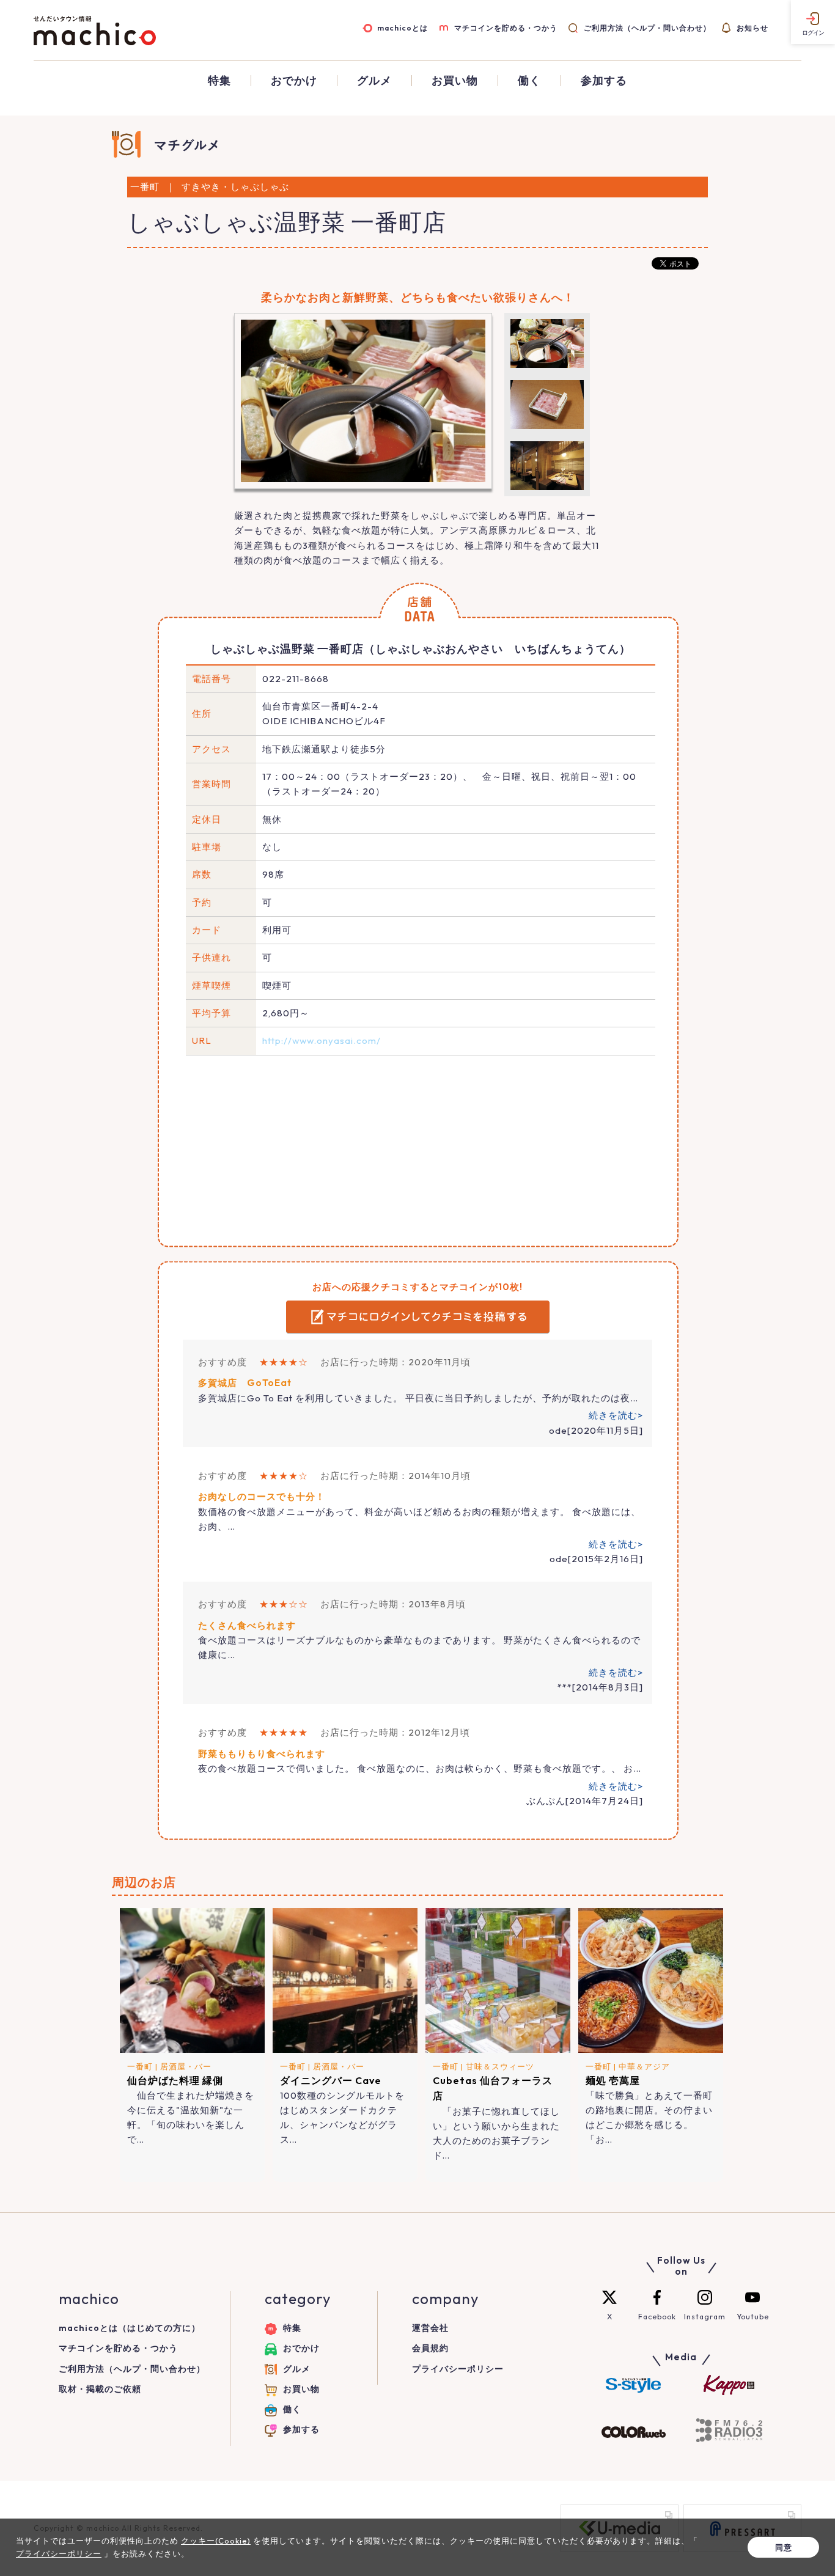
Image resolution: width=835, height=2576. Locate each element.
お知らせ (752, 28)
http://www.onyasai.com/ (322, 1040)
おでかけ (294, 81)
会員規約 (430, 2348)
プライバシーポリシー (458, 2369)
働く (529, 81)
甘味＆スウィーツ (500, 2066)
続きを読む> (616, 1415)
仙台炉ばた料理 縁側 (175, 2080)
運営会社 (430, 2328)
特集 (219, 81)
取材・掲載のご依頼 (100, 2389)
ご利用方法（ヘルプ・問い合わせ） (647, 28)
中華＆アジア (644, 2066)
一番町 (140, 2066)
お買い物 (455, 81)
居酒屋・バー (186, 2066)
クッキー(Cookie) (216, 2541)
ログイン (813, 33)
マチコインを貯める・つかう (506, 28)
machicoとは (403, 28)
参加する (604, 81)
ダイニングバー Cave (331, 2080)
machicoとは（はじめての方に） (130, 2328)
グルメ (374, 81)
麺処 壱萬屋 (613, 2080)
